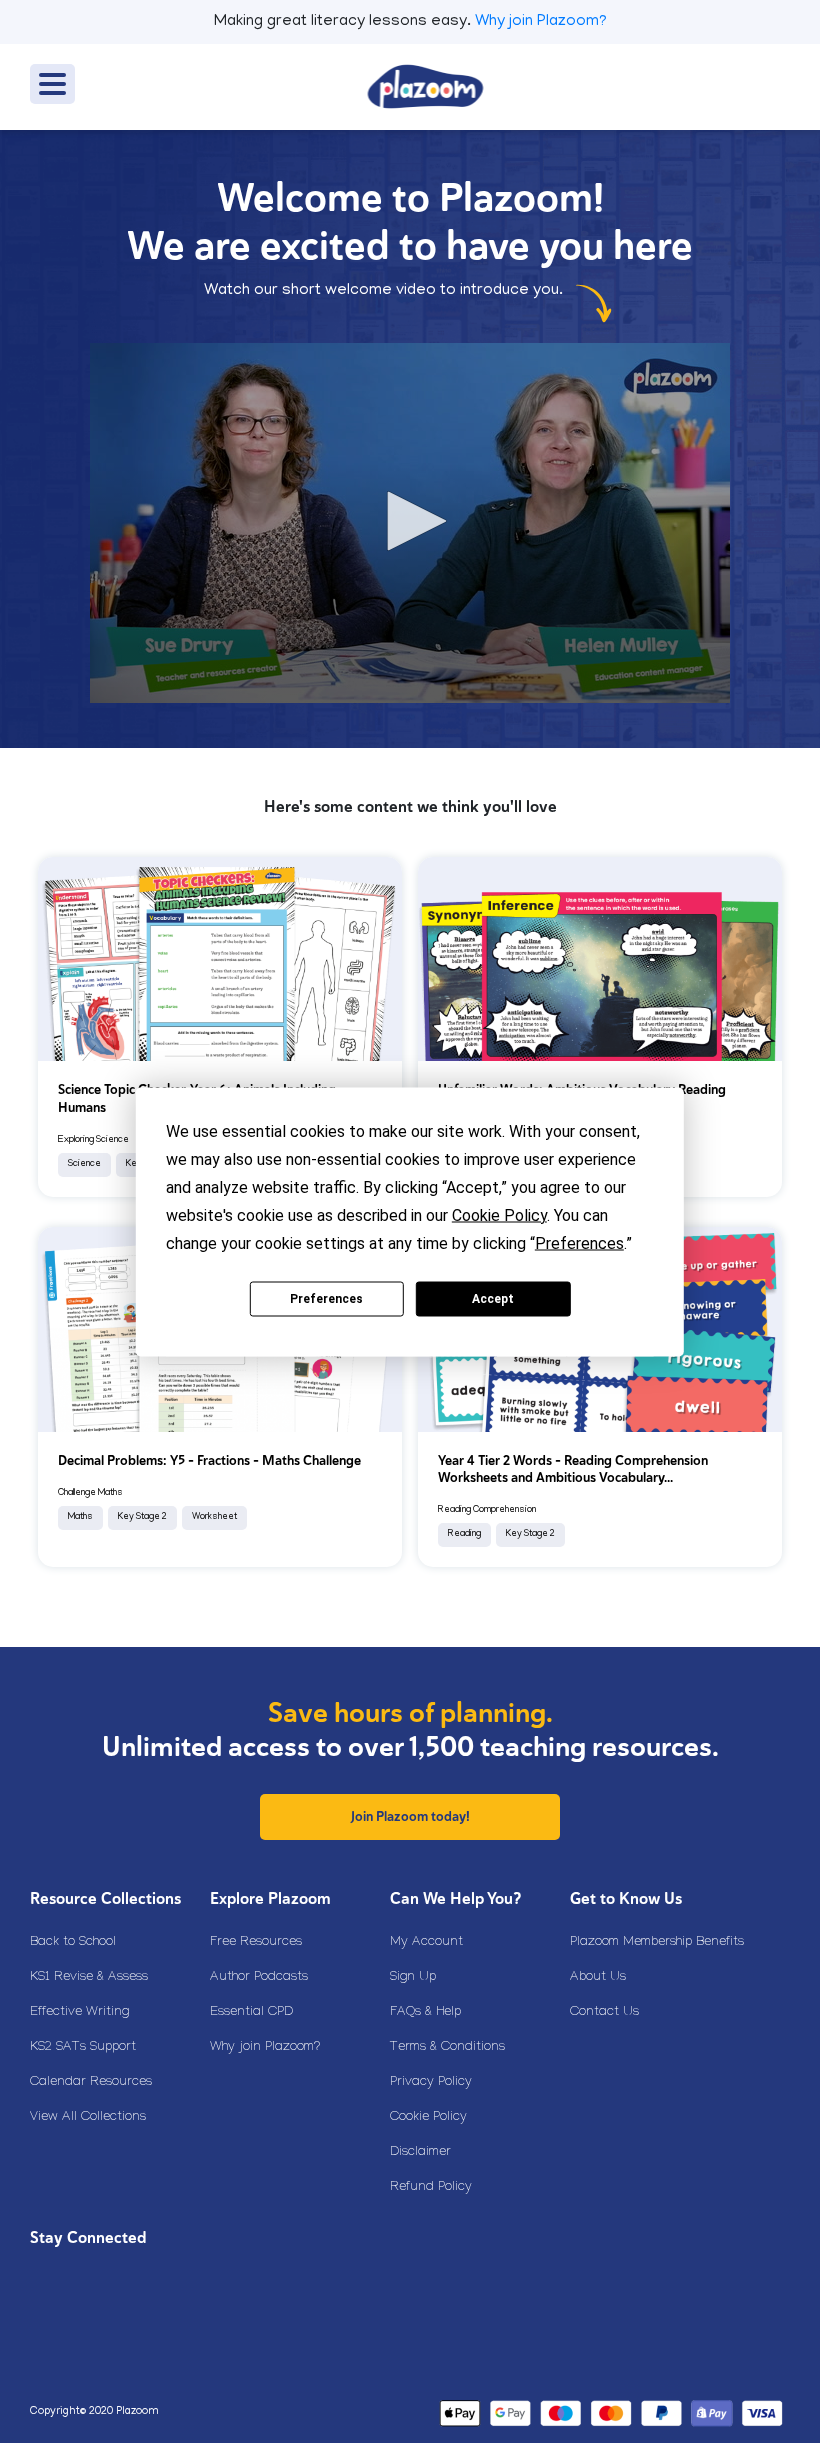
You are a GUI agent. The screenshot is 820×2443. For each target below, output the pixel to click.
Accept (493, 1299)
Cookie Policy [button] (499, 1214)
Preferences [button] (579, 1242)
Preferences (326, 1299)
